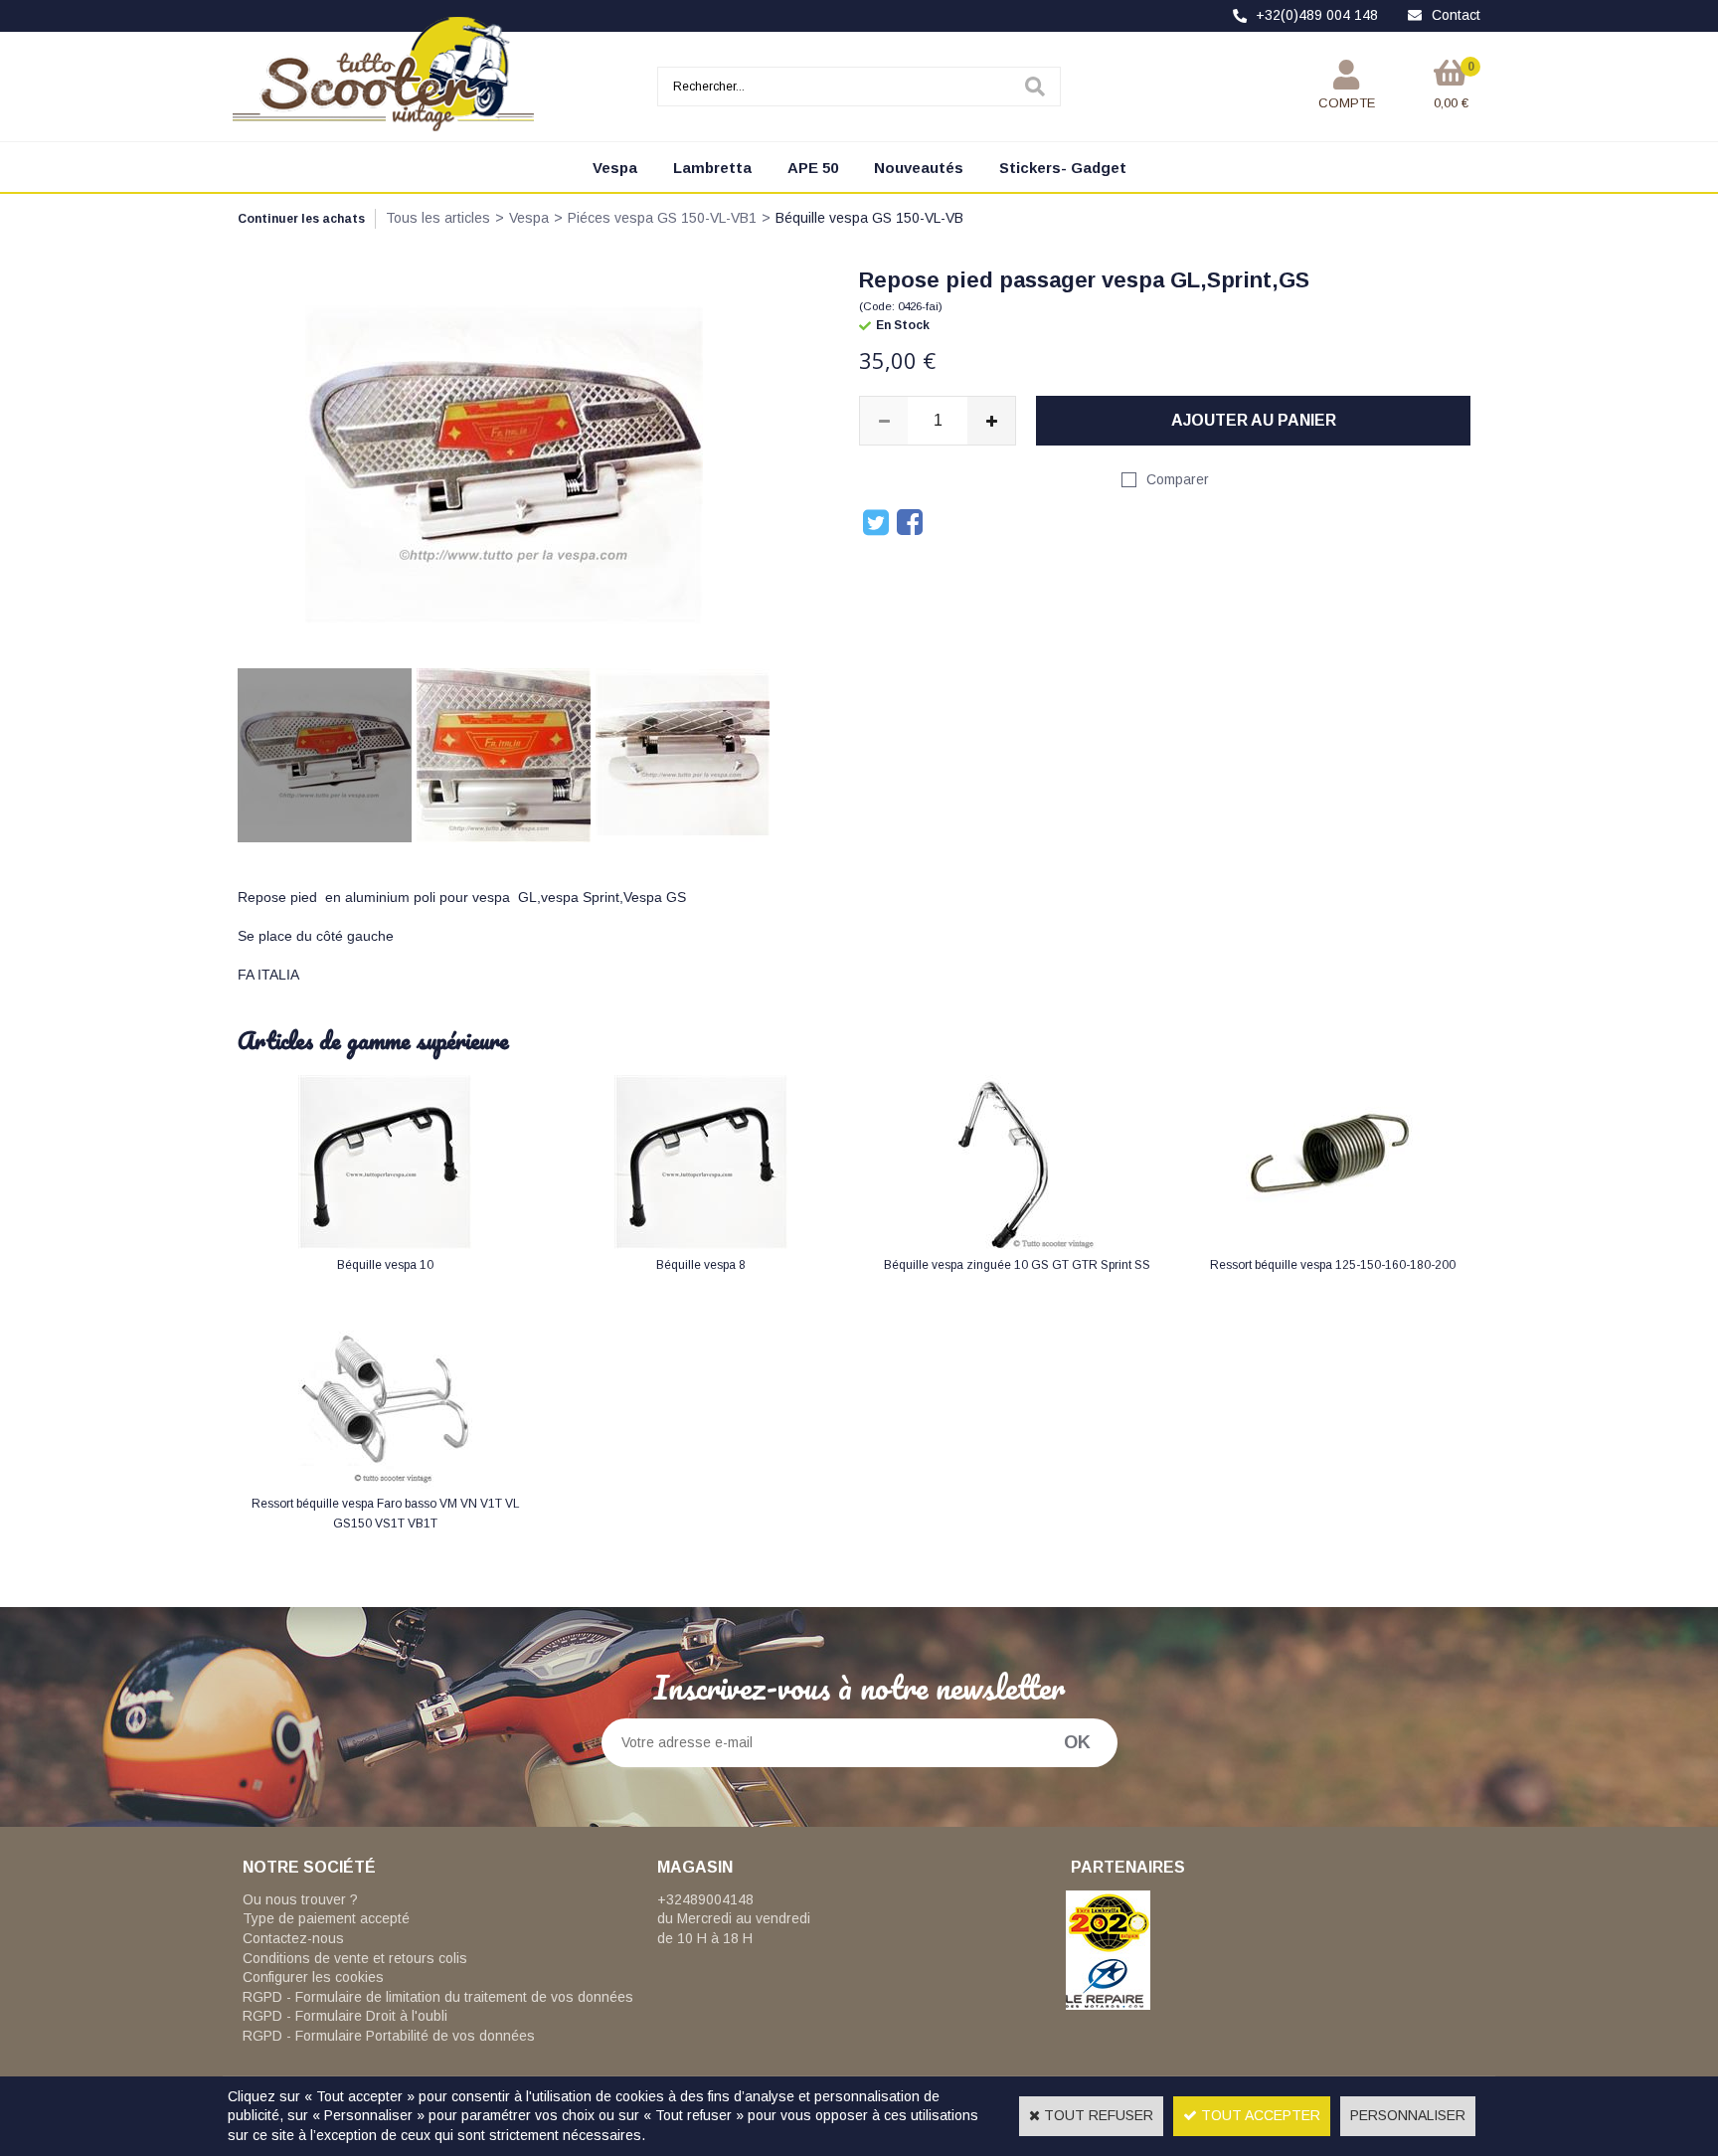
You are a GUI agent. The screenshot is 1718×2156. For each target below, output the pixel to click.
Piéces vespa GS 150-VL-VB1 (662, 218)
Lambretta (712, 168)
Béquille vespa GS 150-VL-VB (869, 218)
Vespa (615, 168)
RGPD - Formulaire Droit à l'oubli (345, 2016)
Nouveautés (919, 168)
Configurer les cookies (313, 1977)
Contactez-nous (293, 1938)
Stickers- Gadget (1063, 168)
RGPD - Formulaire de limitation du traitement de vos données (438, 1997)
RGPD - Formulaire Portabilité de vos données (389, 2036)
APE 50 (813, 168)
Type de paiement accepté (326, 1918)
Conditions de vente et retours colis (355, 1958)
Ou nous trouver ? (300, 1899)
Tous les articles (438, 218)
